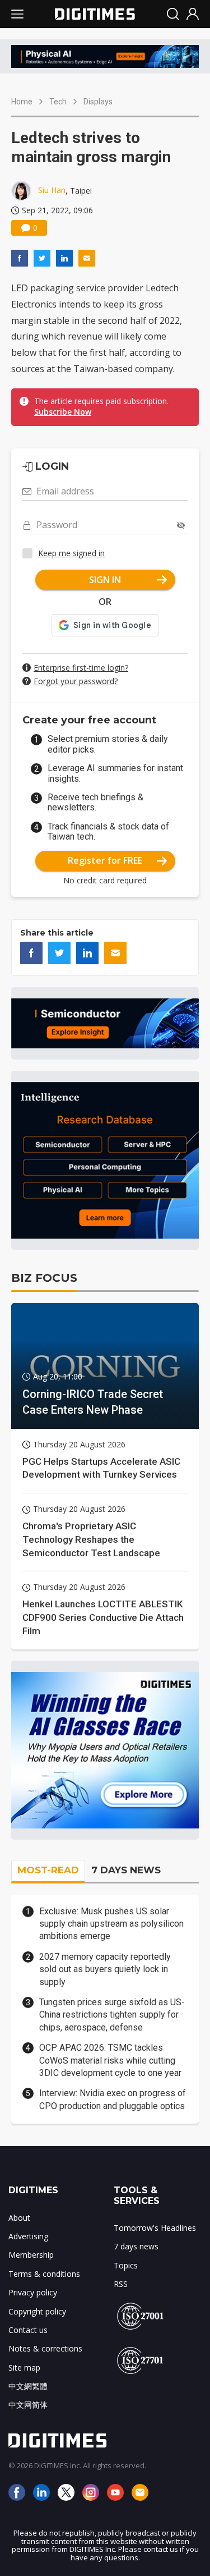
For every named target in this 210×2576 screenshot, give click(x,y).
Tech (58, 102)
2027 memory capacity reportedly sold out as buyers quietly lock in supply (105, 1969)
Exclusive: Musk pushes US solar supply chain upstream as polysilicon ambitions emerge (111, 1924)
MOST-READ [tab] (48, 1870)
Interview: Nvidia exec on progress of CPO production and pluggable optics (113, 2099)
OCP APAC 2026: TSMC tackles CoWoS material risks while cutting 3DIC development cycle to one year (110, 2060)
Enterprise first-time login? (81, 668)
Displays (98, 102)
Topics (126, 2265)
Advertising (28, 2236)
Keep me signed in (71, 553)
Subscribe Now (63, 412)
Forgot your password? (76, 681)
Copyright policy (37, 2311)
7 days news (136, 2246)
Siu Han (52, 190)
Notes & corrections (45, 2348)
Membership (31, 2255)
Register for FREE (105, 860)
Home (22, 102)
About (19, 2218)
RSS (121, 2284)
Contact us (28, 2330)
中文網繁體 (28, 2386)
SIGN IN (105, 580)
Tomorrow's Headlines (155, 2228)
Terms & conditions (44, 2274)
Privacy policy (33, 2292)
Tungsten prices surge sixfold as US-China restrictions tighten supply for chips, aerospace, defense (112, 2015)
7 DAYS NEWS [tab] (126, 1870)
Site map (24, 2368)
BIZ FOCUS (44, 1278)
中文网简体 (28, 2405)
